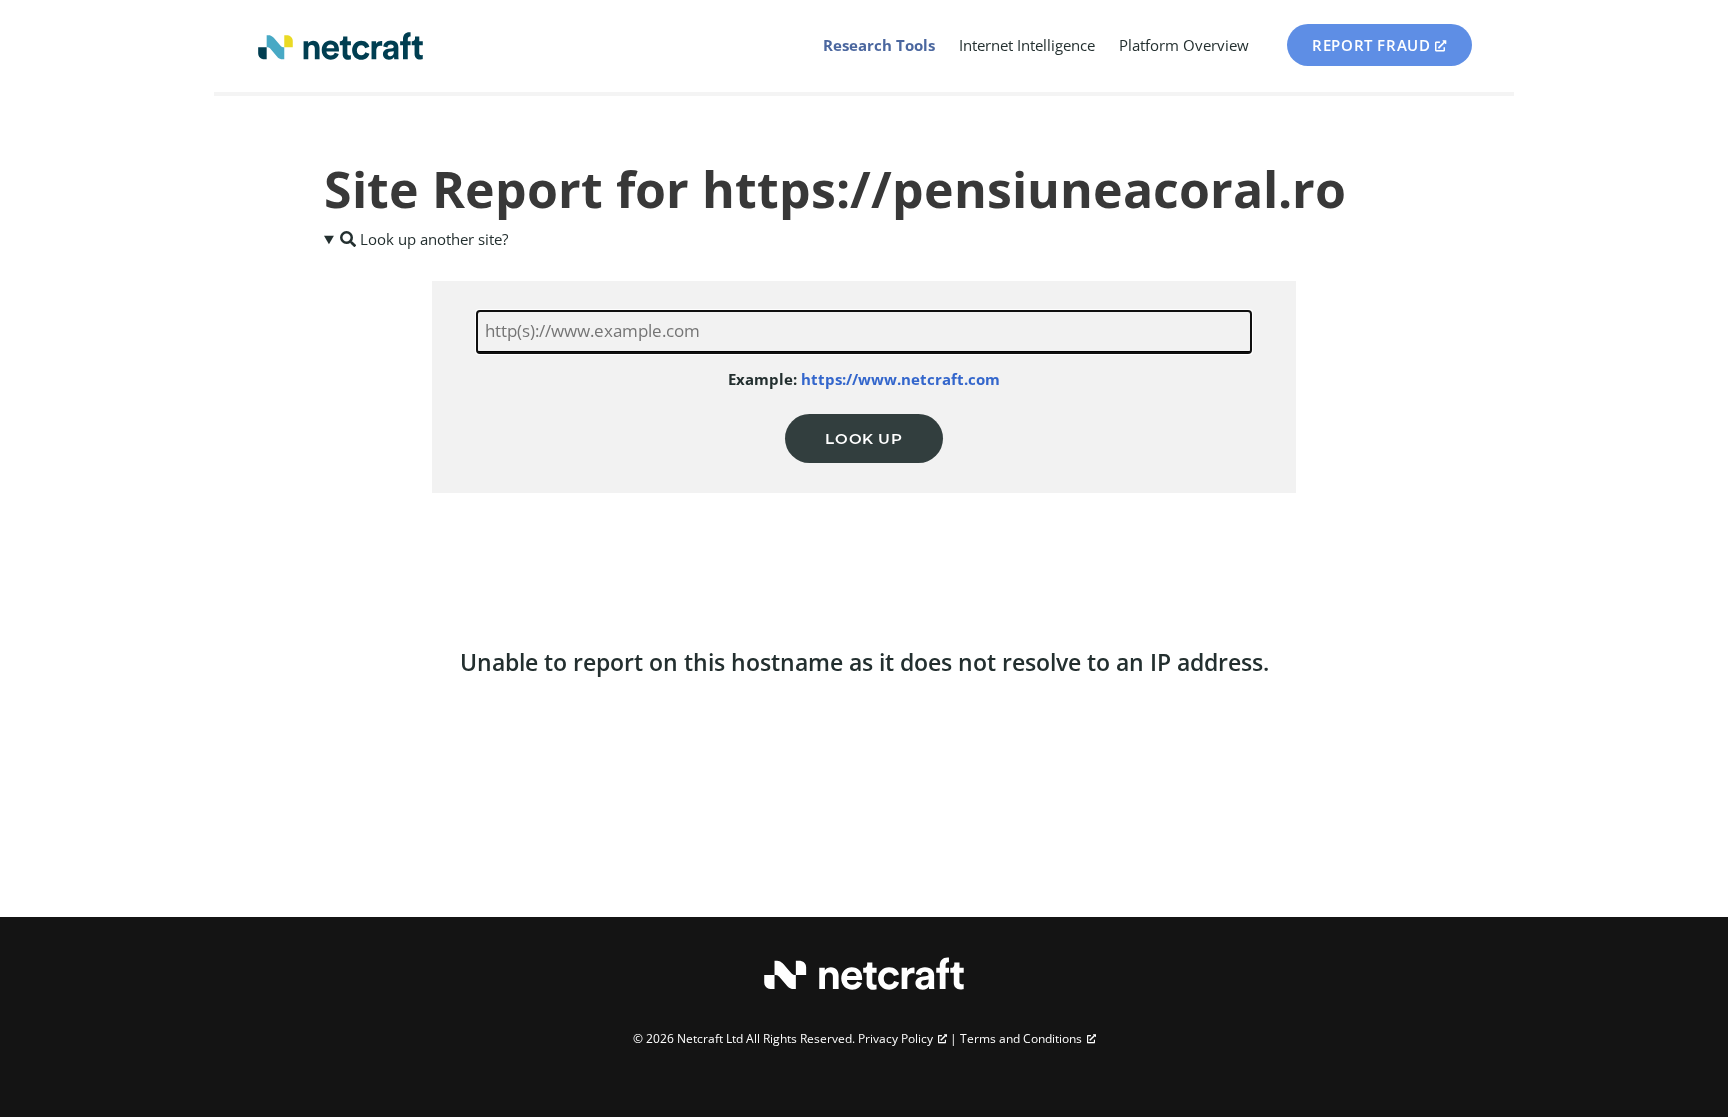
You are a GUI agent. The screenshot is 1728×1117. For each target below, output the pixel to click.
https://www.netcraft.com (900, 379)
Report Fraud (1371, 45)
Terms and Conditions (1021, 1038)
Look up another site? (432, 239)
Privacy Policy (895, 1038)
